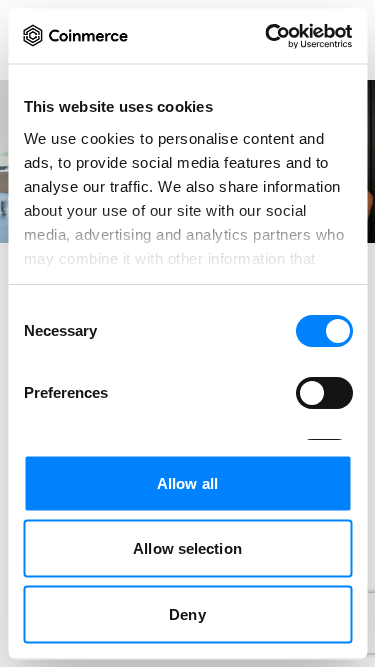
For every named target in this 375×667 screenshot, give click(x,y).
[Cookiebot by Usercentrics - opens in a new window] (267, 36)
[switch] (323, 393)
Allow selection (187, 548)
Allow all (187, 482)
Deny (187, 613)
